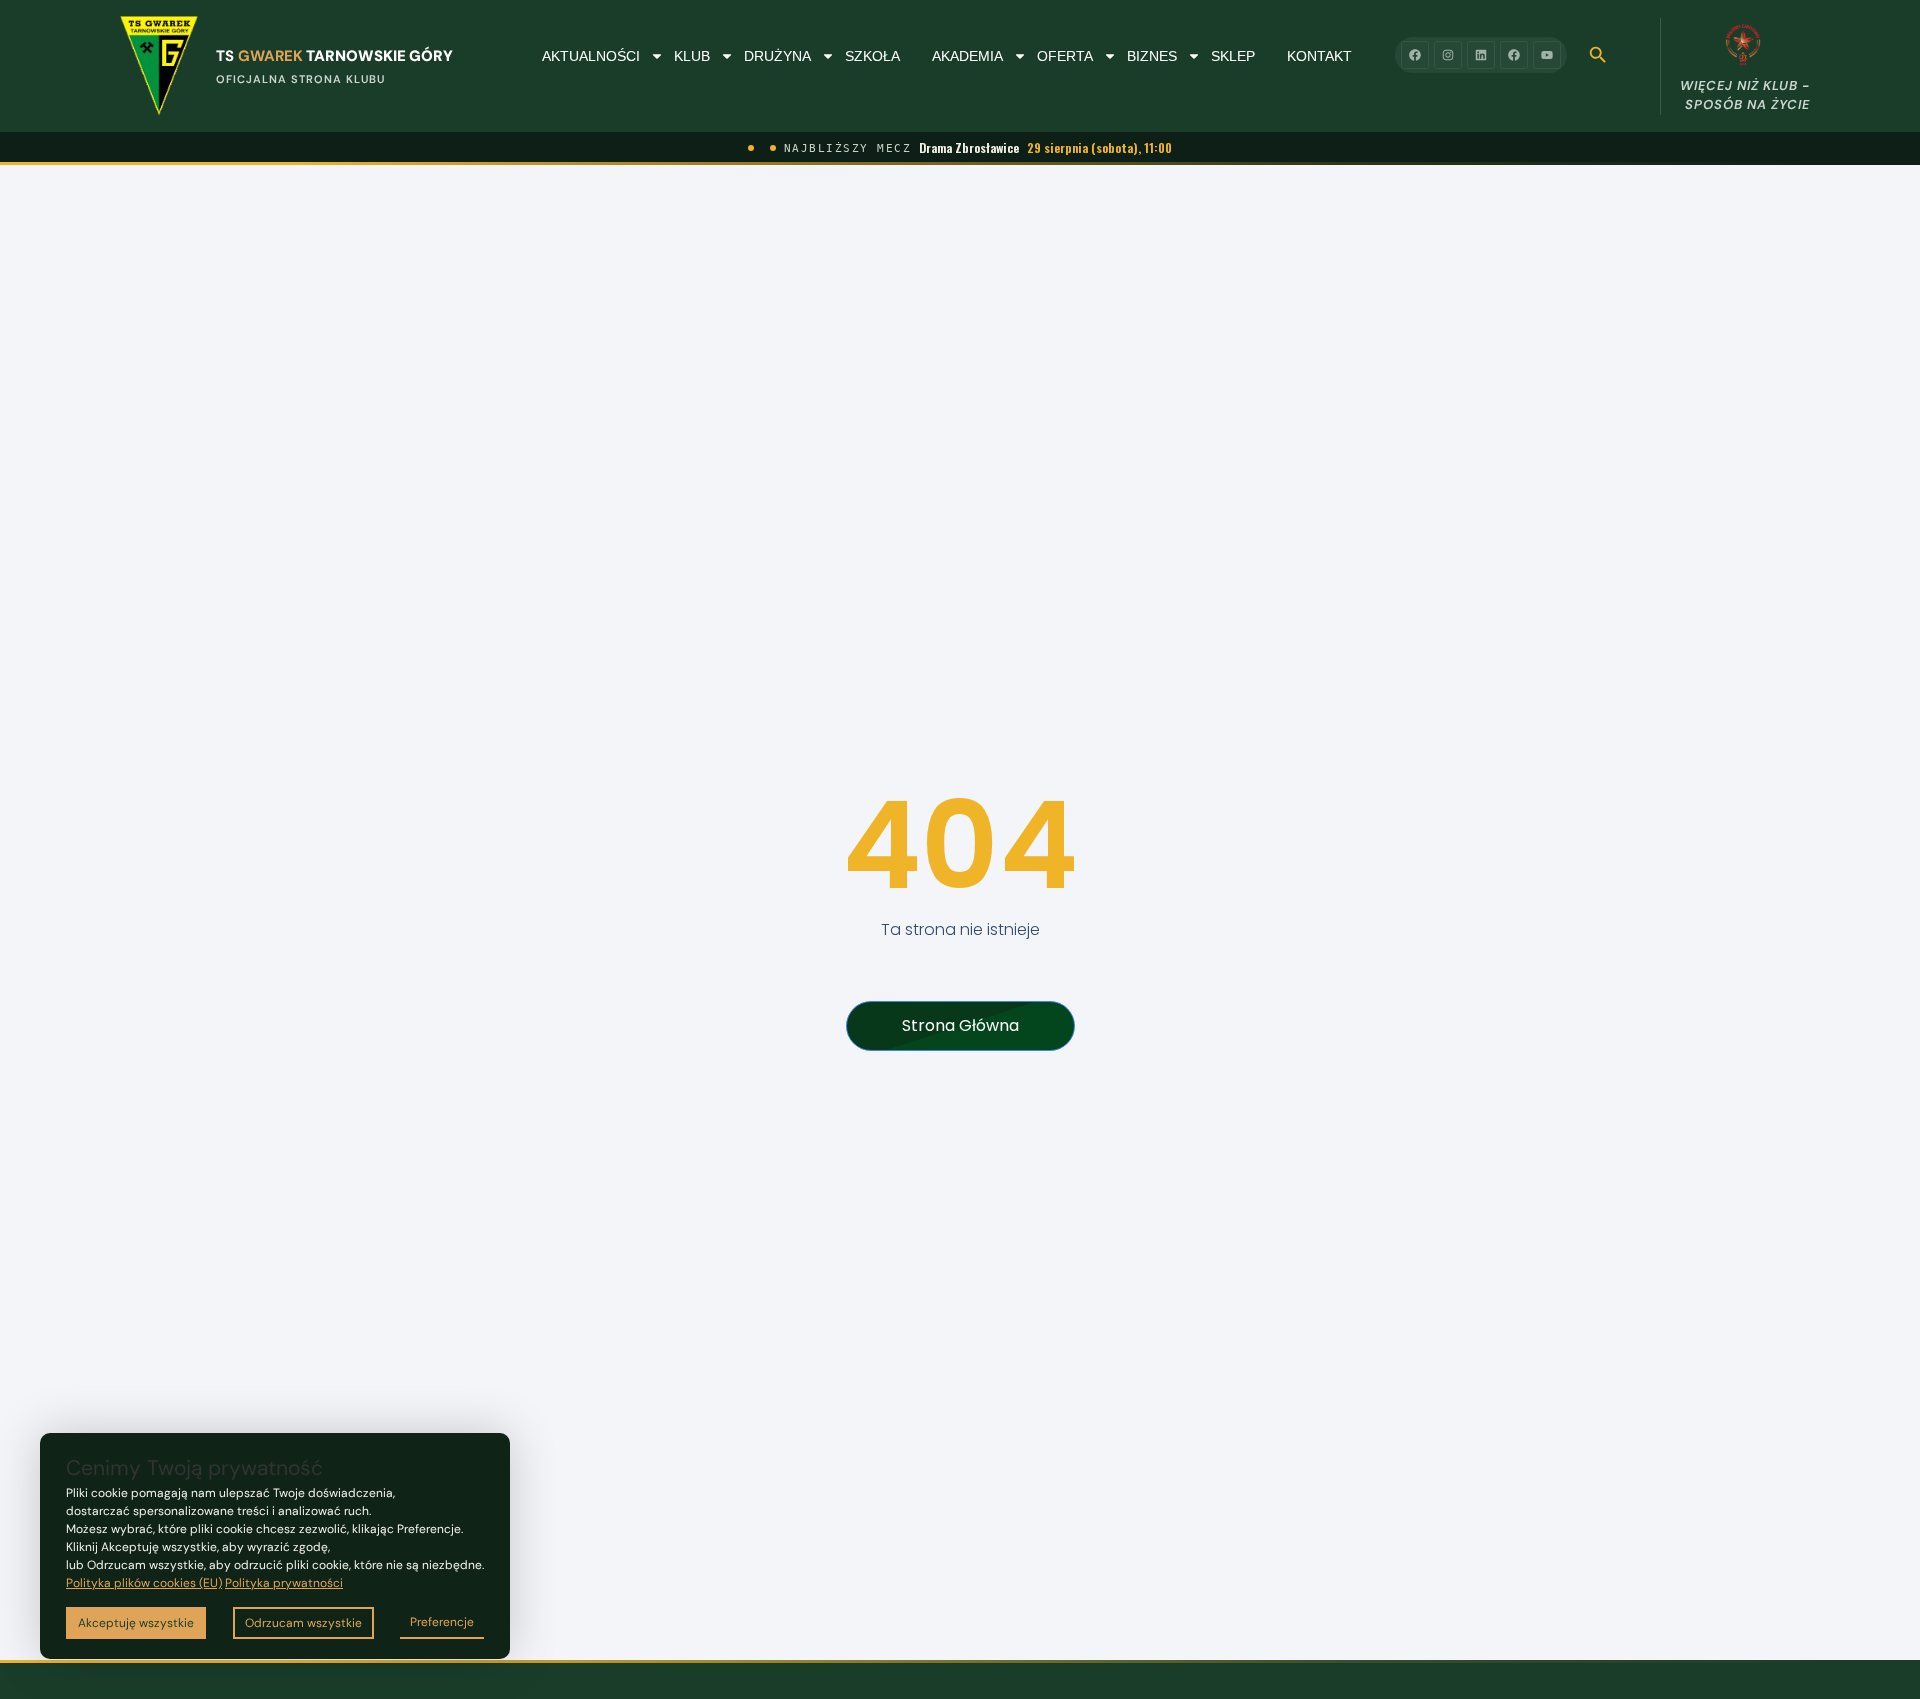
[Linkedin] (1481, 55)
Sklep (1233, 56)
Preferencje (442, 1622)
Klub (692, 56)
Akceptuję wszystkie (136, 1623)
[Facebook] (1415, 55)
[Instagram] (1448, 55)
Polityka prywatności (284, 1583)
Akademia (967, 56)
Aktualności (591, 56)
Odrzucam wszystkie (303, 1623)
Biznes (1152, 56)
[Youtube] (1547, 55)
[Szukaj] (1598, 55)
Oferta (1065, 56)
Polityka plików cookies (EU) (144, 1583)
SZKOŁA (872, 56)
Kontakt (1319, 56)
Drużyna (777, 56)
